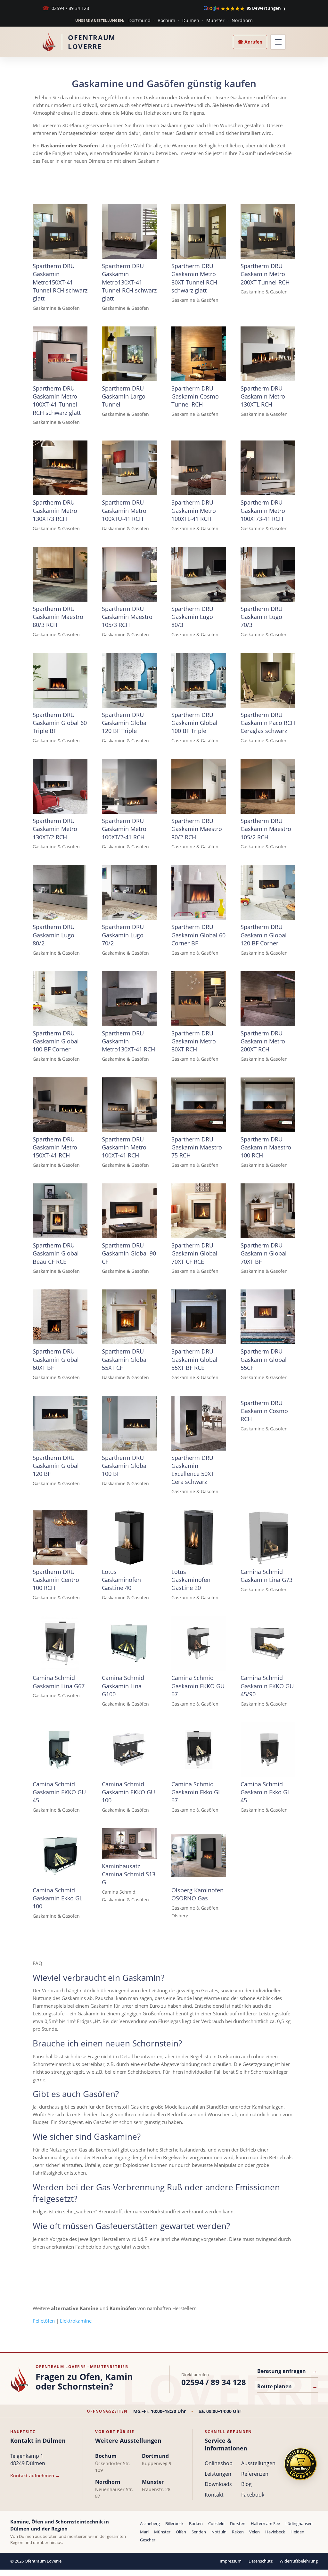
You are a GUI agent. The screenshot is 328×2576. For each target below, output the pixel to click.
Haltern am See (265, 2523)
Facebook (253, 2495)
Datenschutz (261, 2561)
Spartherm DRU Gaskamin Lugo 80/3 (192, 617)
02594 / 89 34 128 (66, 8)
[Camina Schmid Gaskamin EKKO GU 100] (129, 1750)
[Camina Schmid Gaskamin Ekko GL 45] (268, 1750)
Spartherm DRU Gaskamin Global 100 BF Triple (194, 723)
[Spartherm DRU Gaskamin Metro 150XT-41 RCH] (60, 1105)
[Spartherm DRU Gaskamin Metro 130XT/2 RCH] (60, 786)
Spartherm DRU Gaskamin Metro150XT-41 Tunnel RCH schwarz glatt (60, 282)
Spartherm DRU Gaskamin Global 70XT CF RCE (194, 1253)
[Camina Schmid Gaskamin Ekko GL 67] (199, 1750)
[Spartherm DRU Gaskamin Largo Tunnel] (129, 354)
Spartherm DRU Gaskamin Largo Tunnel (124, 396)
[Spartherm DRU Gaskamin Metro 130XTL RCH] (268, 354)
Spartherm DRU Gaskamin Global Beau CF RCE (56, 1253)
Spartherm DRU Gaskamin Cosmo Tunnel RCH (195, 396)
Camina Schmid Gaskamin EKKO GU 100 (128, 1792)
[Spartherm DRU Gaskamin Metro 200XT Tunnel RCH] (268, 231)
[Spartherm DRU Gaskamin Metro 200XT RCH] (268, 999)
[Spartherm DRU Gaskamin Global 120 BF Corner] (268, 892)
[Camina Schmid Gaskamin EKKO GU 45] (60, 1750)
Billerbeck (174, 2523)
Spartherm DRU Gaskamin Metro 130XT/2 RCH (55, 829)
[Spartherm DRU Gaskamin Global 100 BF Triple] (199, 680)
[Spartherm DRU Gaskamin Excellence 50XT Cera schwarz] (199, 1423)
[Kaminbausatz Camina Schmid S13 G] (129, 1844)
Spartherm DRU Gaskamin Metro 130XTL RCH (263, 396)
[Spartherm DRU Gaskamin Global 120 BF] (60, 1423)
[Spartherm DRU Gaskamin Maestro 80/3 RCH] (60, 574)
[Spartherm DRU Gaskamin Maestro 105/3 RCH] (129, 574)
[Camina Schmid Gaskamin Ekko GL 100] (60, 1856)
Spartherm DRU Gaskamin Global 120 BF (56, 1466)
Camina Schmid (119, 1892)
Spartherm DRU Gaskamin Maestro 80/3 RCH (58, 617)
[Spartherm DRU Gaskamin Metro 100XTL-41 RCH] (199, 468)
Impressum (231, 2561)
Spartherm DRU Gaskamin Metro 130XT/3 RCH (55, 510)
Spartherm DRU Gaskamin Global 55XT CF (125, 1359)
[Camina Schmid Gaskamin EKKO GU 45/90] (268, 1643)
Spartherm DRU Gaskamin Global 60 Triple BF (60, 723)
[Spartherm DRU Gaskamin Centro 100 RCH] (60, 1537)
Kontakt (214, 2495)
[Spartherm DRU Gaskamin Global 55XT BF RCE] (199, 1317)
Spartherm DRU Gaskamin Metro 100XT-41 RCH (124, 1147)
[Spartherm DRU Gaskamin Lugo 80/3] (199, 574)
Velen (254, 2532)
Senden (199, 2532)
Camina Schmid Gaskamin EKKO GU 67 (198, 1686)
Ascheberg (150, 2523)
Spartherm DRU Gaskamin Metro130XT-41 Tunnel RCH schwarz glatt (129, 282)
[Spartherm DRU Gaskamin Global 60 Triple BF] (60, 680)
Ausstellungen (258, 2463)
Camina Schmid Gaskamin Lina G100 (123, 1686)
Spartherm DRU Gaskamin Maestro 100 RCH (266, 1147)
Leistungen (218, 2474)
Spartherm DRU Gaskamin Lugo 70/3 (262, 617)
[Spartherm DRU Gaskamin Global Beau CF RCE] (60, 1211)
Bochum (166, 20)
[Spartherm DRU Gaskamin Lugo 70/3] (268, 574)
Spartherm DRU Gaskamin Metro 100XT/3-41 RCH (263, 510)
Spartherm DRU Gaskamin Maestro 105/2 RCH (266, 829)
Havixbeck (275, 2532)
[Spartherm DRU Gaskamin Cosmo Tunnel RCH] (199, 354)
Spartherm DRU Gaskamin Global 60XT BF (56, 1359)
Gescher (148, 2540)
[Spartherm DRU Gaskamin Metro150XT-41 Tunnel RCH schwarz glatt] (60, 231)
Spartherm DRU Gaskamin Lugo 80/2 (54, 935)
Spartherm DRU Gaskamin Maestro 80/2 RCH (197, 829)
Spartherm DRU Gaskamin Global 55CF (264, 1359)
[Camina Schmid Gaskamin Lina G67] (60, 1643)
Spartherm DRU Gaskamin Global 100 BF (125, 1466)
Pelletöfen (44, 2321)
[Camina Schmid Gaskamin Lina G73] (268, 1537)
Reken (238, 2532)
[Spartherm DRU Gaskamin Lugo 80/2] (60, 892)
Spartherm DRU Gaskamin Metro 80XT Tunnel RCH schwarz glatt (194, 278)
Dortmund (139, 20)
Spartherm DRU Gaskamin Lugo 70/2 (123, 935)
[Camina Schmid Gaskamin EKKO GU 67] (199, 1643)
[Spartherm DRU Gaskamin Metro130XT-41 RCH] (129, 999)
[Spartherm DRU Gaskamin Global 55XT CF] (129, 1317)
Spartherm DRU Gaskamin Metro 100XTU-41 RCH (124, 510)
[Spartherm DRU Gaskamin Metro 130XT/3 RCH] (60, 468)
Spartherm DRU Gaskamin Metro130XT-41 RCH (128, 1041)
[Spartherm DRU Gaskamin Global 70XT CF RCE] (199, 1211)
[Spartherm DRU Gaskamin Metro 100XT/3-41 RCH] (268, 468)
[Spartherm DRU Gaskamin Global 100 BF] (129, 1423)
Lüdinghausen (299, 2523)
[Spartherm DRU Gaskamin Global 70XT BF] (268, 1211)
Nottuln (219, 2532)
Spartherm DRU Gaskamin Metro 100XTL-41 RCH (194, 510)
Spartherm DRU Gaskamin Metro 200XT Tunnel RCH (265, 274)
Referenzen (255, 2474)
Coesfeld (216, 2523)
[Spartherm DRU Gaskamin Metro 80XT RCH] (199, 999)
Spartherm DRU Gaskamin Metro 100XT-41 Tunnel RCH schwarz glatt (57, 400)
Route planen (287, 2386)
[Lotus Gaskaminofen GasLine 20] (199, 1537)
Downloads (218, 2484)
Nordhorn (242, 20)
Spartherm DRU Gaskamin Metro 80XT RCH (194, 1041)
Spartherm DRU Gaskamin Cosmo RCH (264, 1411)
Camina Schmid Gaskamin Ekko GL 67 (196, 1792)
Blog (246, 2484)
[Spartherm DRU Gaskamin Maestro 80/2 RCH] (199, 786)
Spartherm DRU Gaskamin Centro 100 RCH (56, 1580)
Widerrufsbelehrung (299, 2561)
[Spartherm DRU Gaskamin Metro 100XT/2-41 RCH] (129, 786)
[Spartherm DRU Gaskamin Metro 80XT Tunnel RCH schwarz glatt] (199, 231)
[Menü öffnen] (278, 42)
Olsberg (180, 1916)
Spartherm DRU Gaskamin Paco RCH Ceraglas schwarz (268, 723)
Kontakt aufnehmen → (35, 2476)
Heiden (297, 2532)
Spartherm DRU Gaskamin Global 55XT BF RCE (194, 1359)
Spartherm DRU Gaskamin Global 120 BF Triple (125, 723)
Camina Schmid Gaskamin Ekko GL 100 (57, 1898)
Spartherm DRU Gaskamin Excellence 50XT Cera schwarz (193, 1470)
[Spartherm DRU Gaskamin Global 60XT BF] (60, 1317)
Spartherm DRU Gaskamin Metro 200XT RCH (263, 1041)
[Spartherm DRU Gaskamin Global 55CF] (268, 1317)
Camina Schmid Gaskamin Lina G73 (266, 1576)
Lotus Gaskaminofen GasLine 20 (191, 1580)
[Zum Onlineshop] (300, 2464)
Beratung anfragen (287, 2371)
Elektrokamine (76, 2321)
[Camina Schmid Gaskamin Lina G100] (129, 1643)
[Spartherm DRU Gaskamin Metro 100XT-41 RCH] (129, 1105)
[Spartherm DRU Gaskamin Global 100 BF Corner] (60, 999)
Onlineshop (219, 2463)
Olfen (181, 2532)
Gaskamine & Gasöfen (56, 308)
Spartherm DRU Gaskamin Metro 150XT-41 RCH (55, 1147)
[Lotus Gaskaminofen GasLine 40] (129, 1537)
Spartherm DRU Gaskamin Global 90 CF (129, 1253)
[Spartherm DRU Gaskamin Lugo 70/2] (129, 892)
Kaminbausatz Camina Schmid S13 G (129, 1874)
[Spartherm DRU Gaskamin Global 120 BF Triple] (129, 680)
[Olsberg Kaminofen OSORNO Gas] (199, 1856)
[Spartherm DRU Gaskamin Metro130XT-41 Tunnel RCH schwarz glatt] (129, 231)
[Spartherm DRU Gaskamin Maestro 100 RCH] (268, 1105)
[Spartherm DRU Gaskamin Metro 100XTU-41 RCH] (129, 468)
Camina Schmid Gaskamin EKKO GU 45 (59, 1792)
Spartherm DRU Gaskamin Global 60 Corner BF (198, 935)
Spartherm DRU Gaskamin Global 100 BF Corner (56, 1041)
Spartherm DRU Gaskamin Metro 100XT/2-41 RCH (124, 829)
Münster (215, 20)
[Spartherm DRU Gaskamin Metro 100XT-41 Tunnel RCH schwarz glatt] (60, 354)
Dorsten (238, 2523)
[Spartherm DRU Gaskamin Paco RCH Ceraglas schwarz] (268, 680)
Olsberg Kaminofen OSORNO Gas (197, 1894)
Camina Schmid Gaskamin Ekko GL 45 (265, 1792)
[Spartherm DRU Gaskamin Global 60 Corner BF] (199, 892)
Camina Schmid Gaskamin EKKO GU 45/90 (267, 1686)
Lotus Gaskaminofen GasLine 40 (121, 1580)
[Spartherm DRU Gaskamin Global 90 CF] (129, 1211)
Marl (144, 2532)
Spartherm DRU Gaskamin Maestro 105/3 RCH (127, 617)
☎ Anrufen (250, 42)
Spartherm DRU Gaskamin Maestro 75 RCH (197, 1147)
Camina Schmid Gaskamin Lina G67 (59, 1682)
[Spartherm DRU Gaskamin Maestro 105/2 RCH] (268, 786)
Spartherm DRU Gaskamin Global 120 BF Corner (264, 935)
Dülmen (191, 20)
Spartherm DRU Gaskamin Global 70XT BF (264, 1253)
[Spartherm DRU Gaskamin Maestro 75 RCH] (199, 1105)
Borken (196, 2523)
